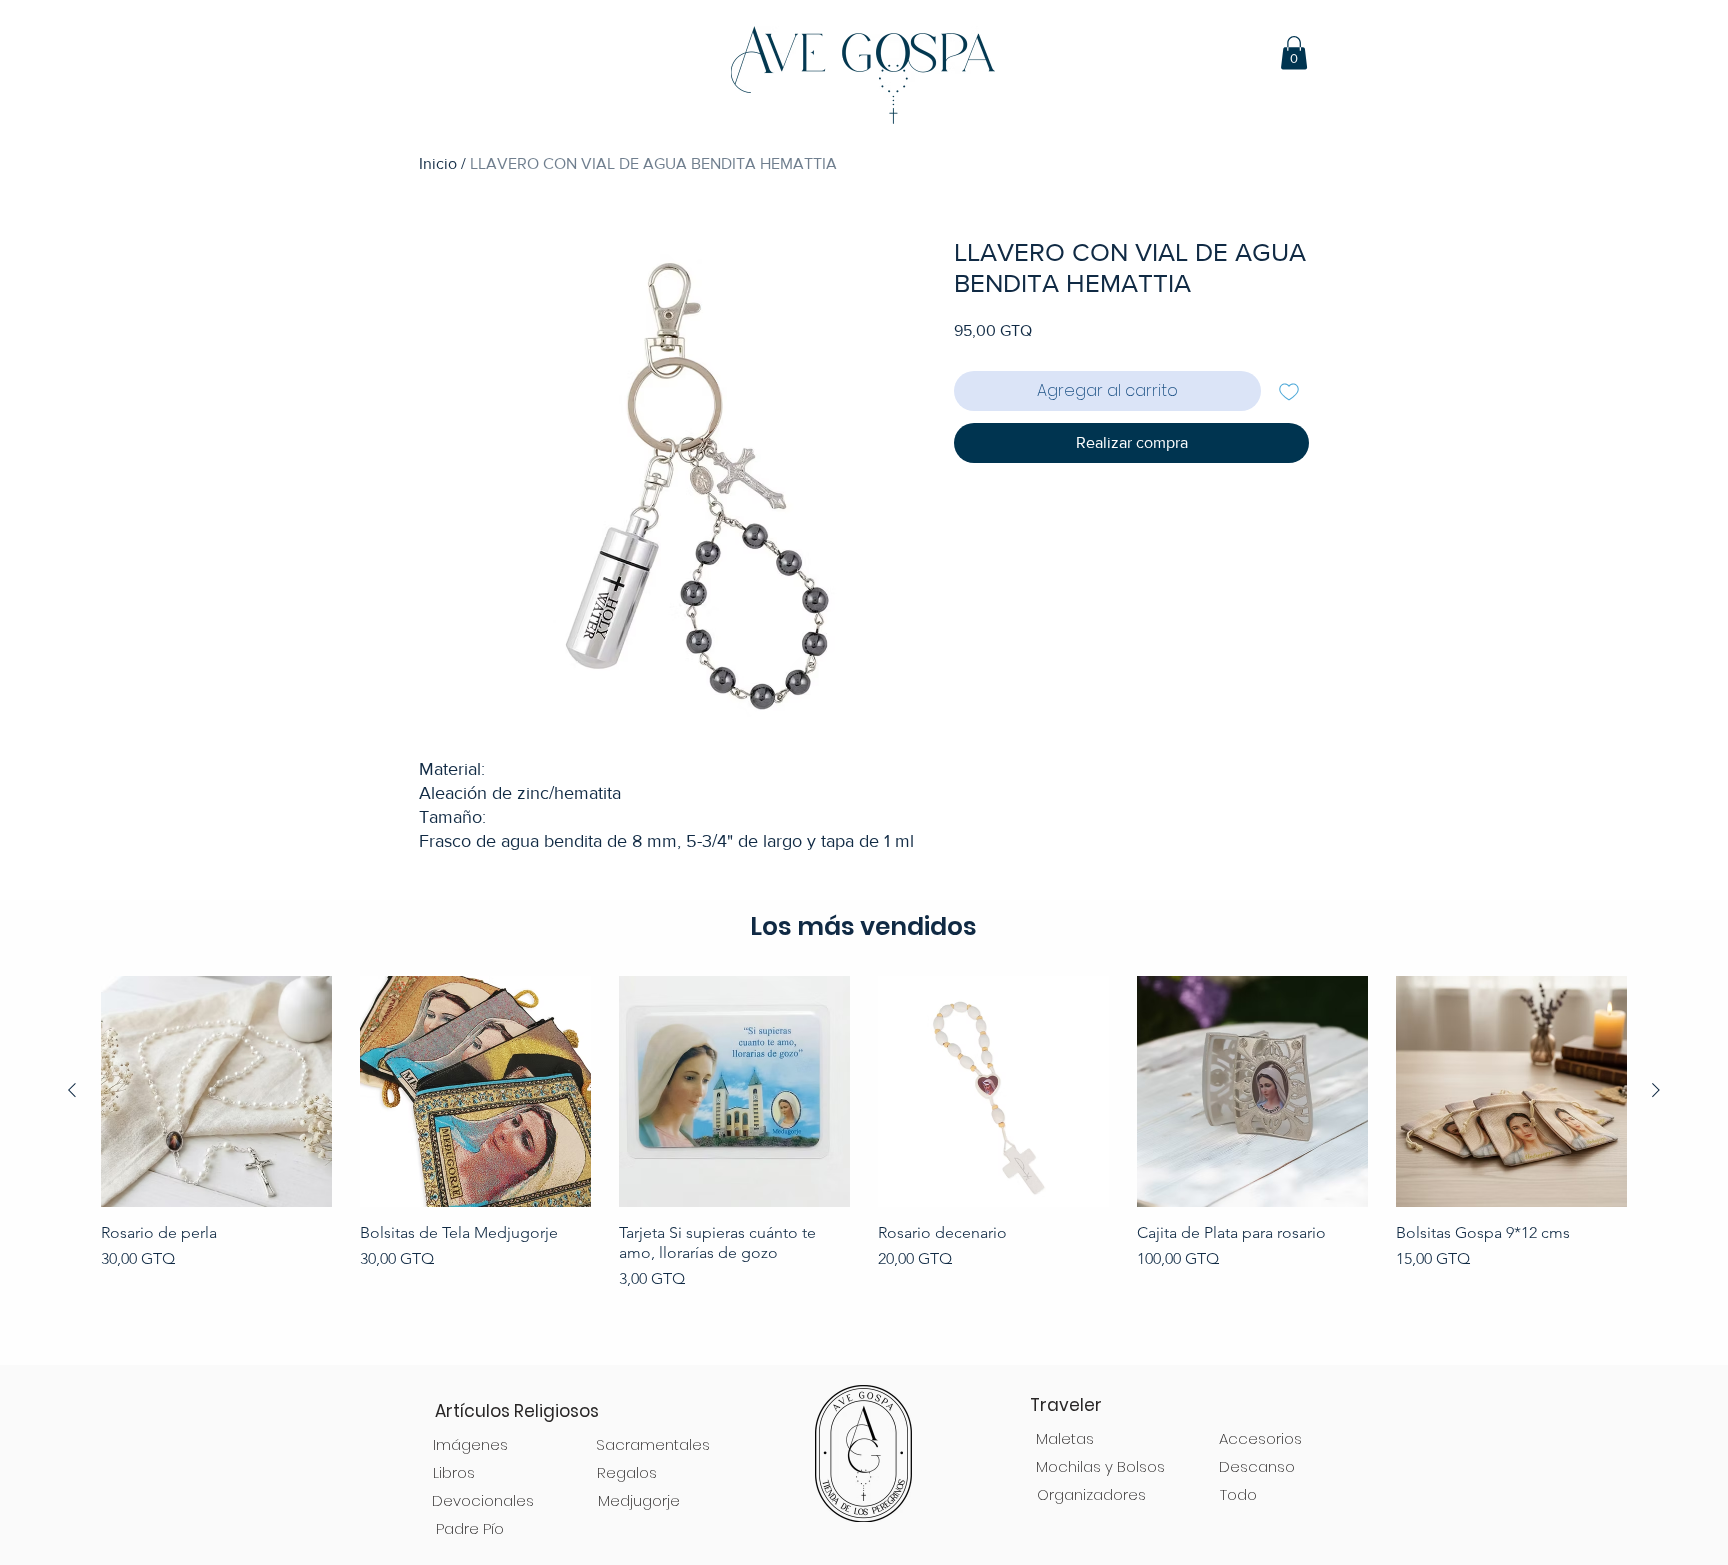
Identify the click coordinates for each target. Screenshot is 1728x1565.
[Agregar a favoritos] (1289, 391)
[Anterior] (72, 1090)
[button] (1294, 52)
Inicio (438, 163)
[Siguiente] (1656, 1090)
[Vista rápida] (216, 1091)
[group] (864, 1160)
